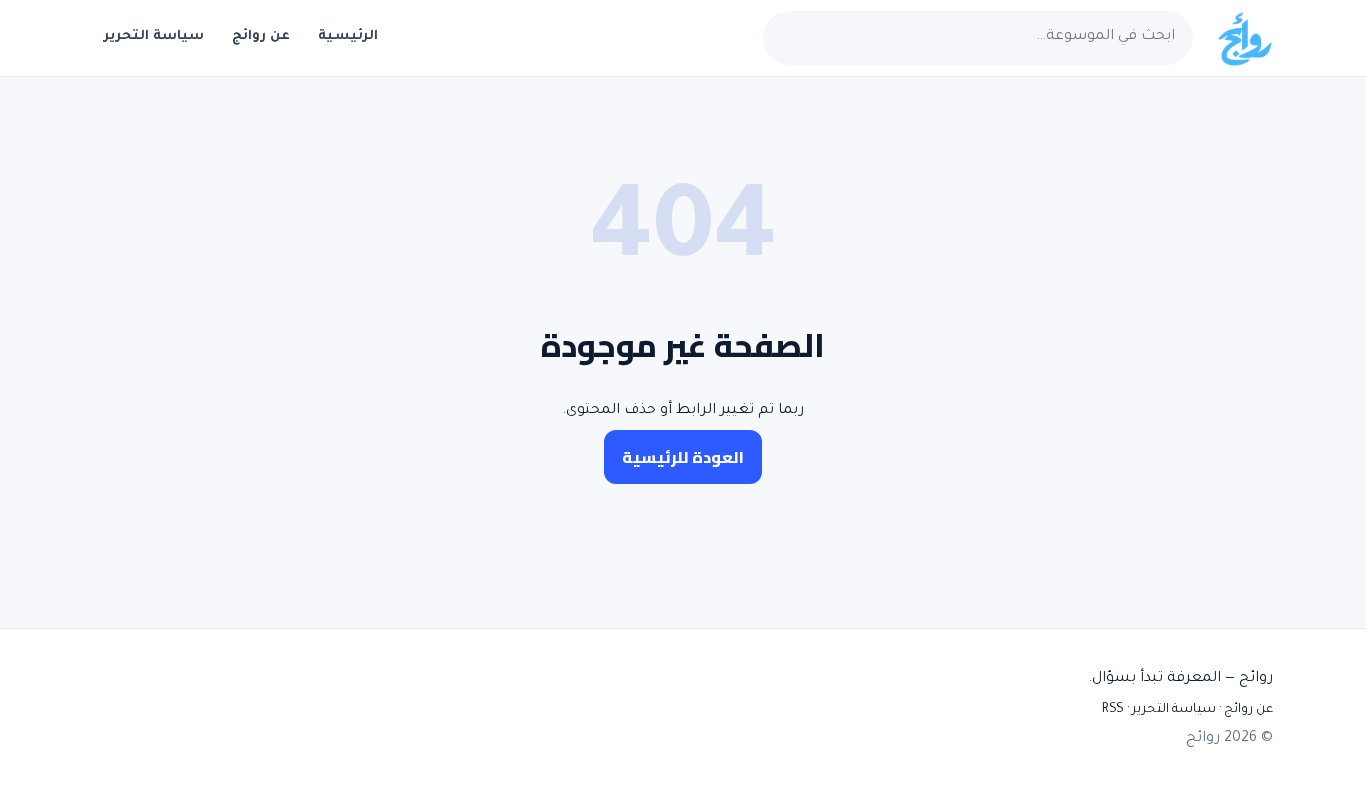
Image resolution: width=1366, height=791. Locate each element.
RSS (1113, 710)
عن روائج (261, 37)
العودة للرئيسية (683, 457)
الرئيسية (348, 37)
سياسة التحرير (154, 37)
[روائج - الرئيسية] (1244, 38)
